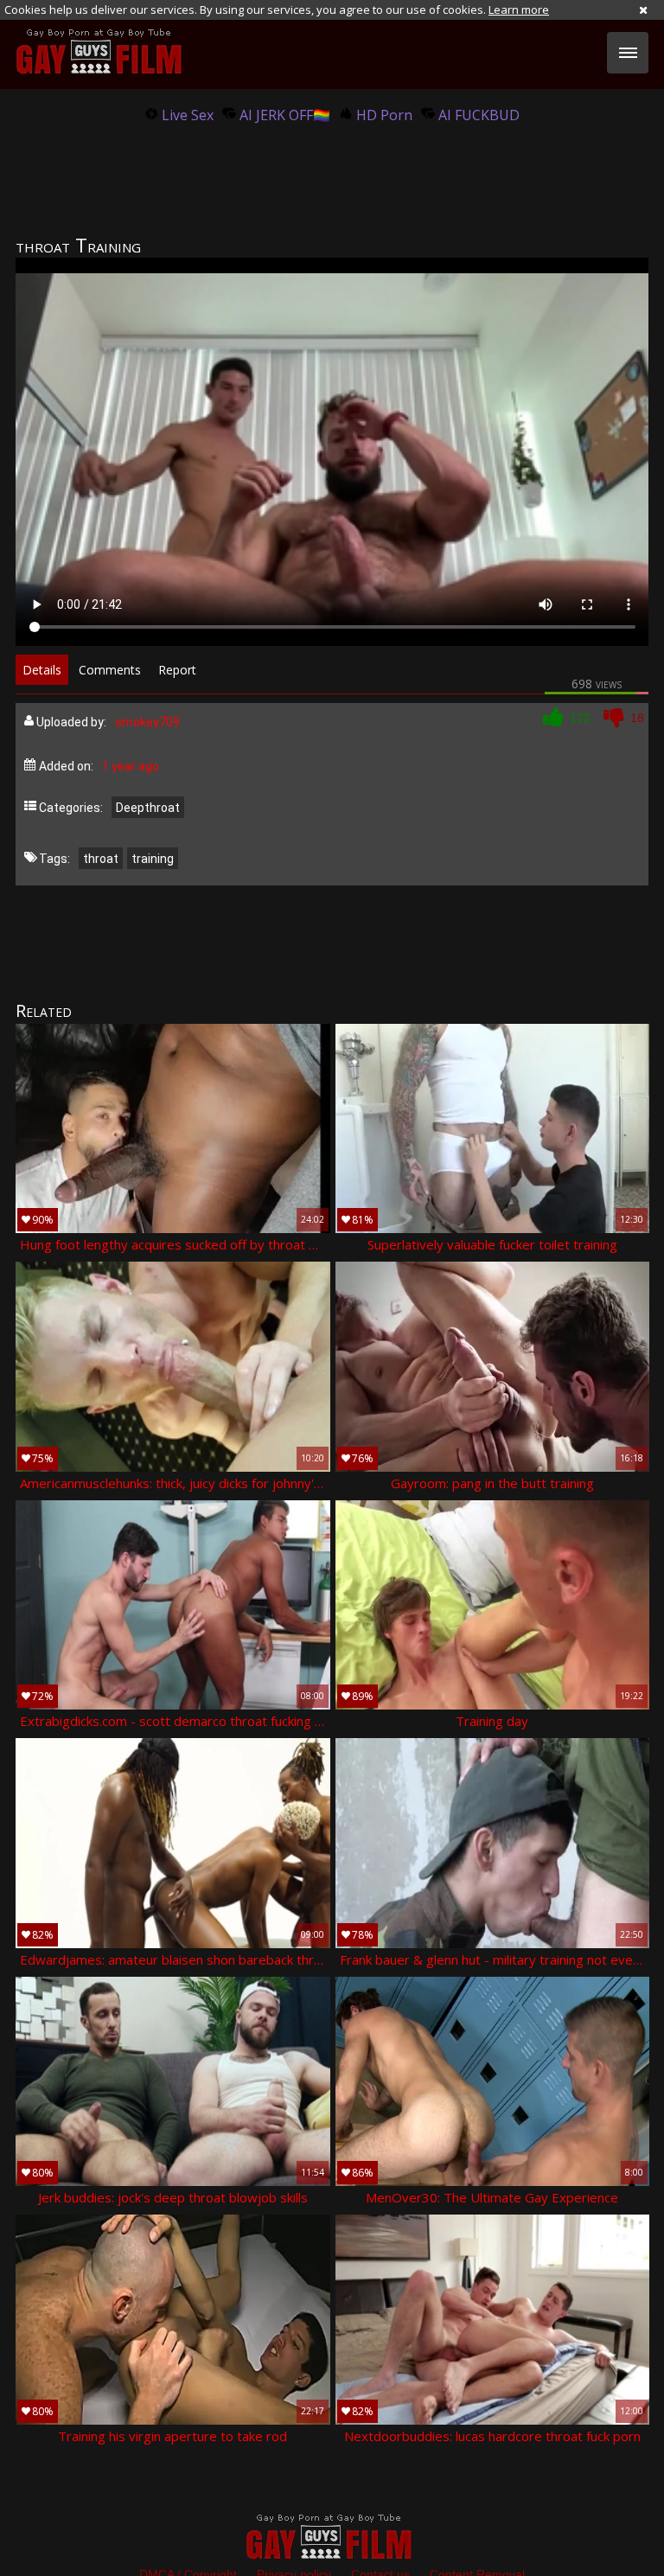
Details (42, 670)
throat (101, 859)
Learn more (519, 10)
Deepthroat (148, 808)
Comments (110, 670)
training (153, 859)
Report (177, 670)
